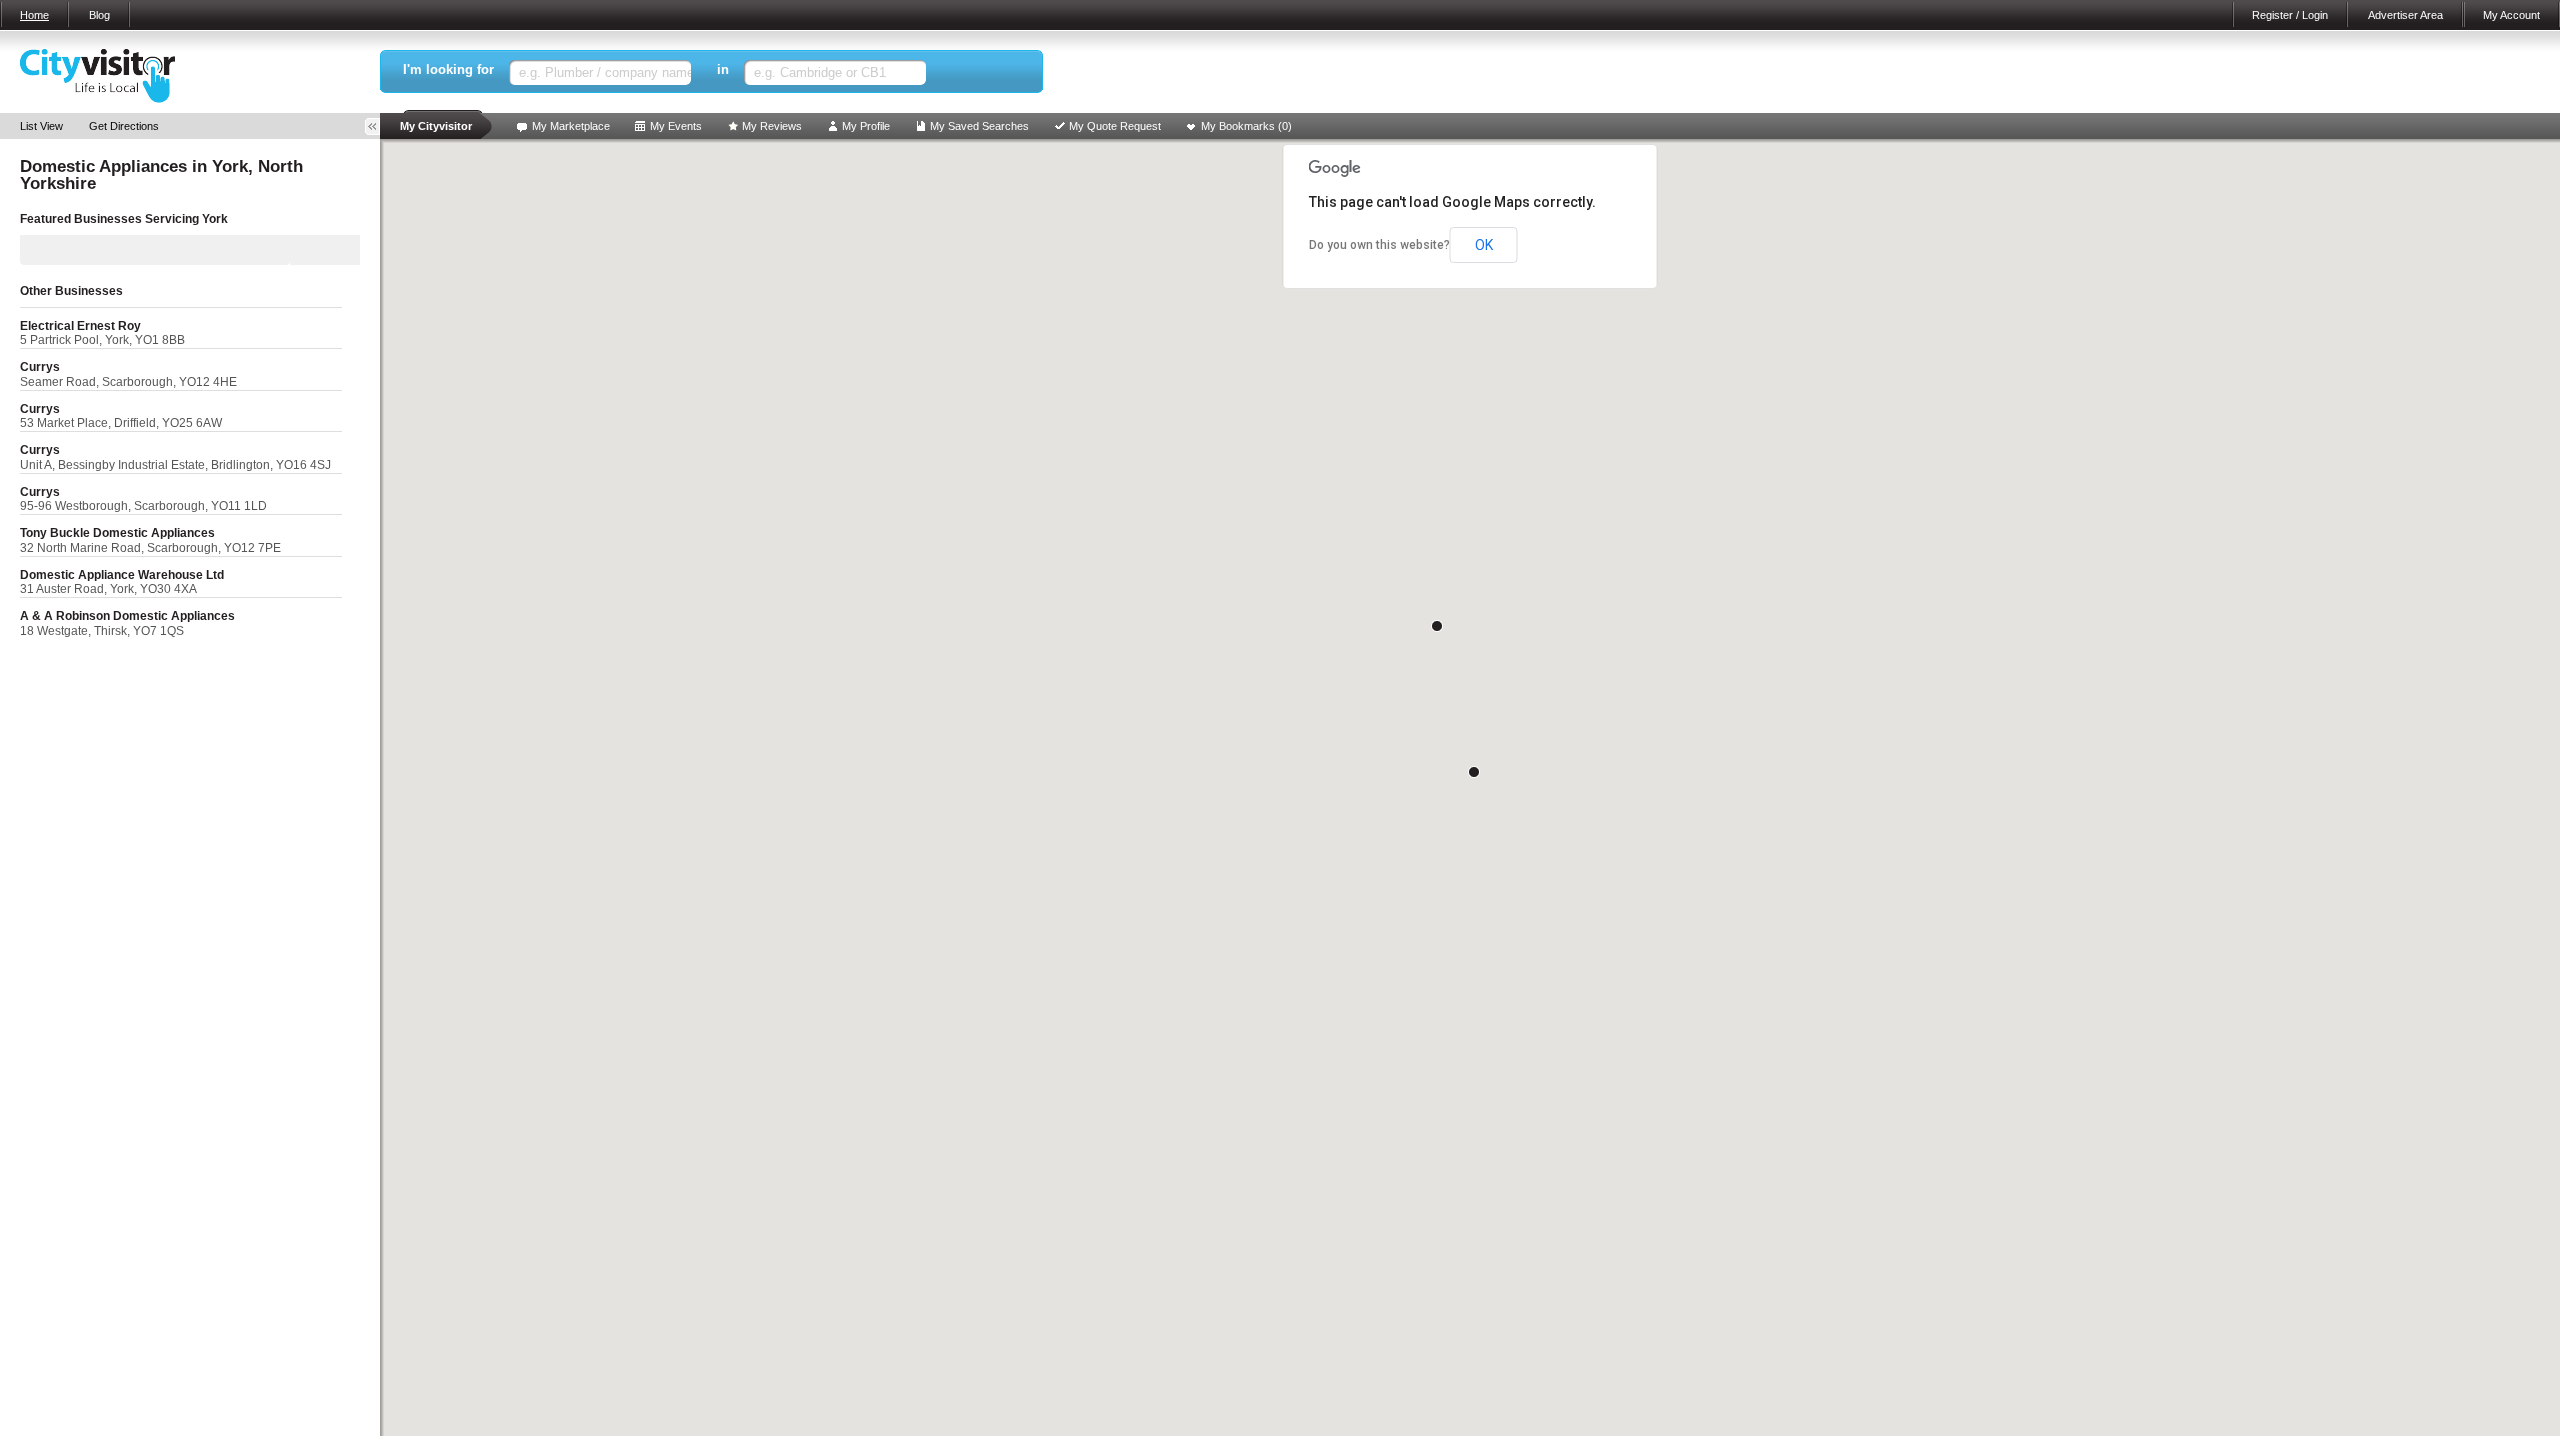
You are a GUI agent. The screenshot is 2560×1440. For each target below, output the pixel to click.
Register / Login (2290, 15)
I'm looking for (448, 69)
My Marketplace (571, 126)
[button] (1474, 772)
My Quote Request (1115, 126)
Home (34, 15)
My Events (676, 126)
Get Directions (124, 126)
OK (1484, 245)
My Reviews (772, 126)
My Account (2511, 15)
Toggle (379, 126)
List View (41, 126)
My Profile (866, 126)
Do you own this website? (1379, 245)
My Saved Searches (979, 126)
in (723, 69)
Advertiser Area (2405, 15)
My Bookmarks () (1246, 126)
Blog (99, 15)
